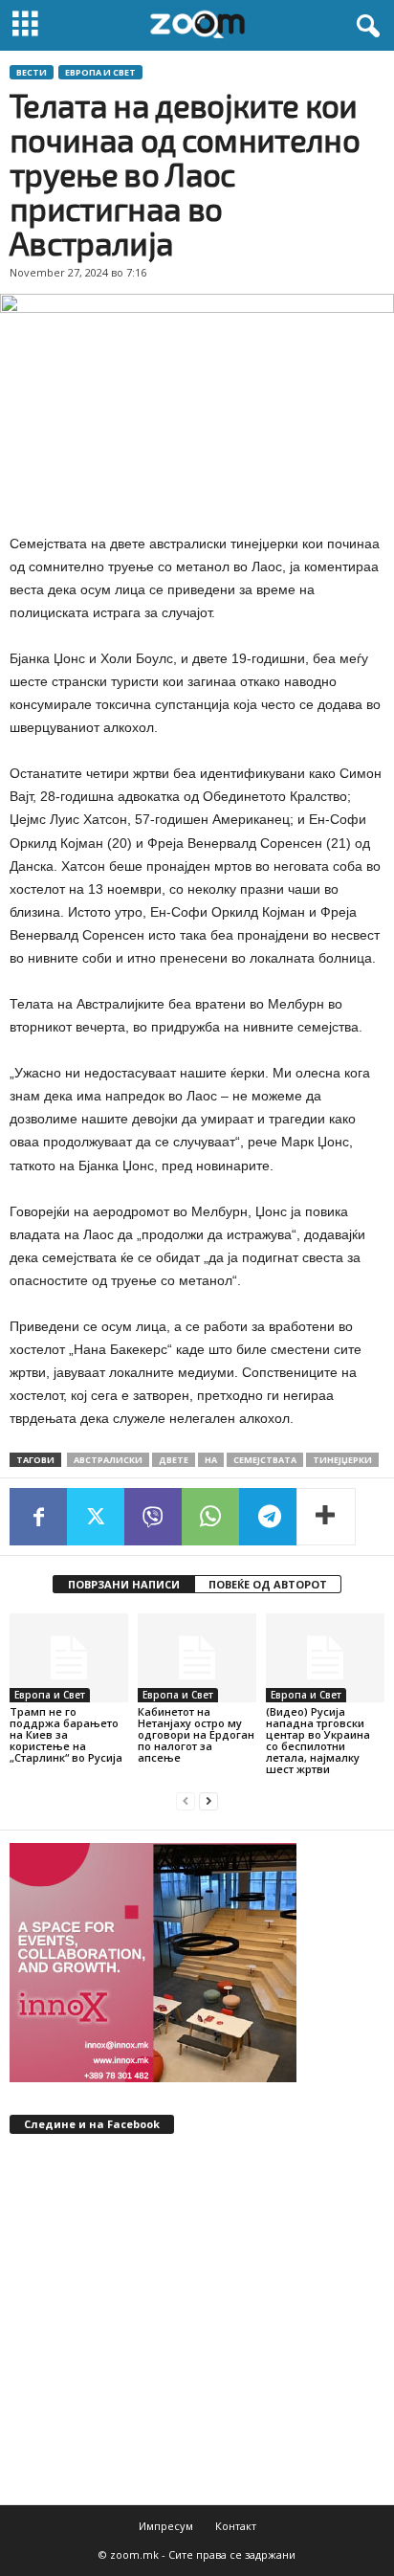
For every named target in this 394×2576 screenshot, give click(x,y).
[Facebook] (38, 1517)
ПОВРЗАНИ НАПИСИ (124, 1584)
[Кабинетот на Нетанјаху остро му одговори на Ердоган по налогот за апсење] (197, 1658)
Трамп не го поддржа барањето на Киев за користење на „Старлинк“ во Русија (66, 1734)
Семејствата (265, 1460)
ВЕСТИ (32, 72)
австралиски (108, 1460)
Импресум (166, 2526)
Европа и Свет (100, 72)
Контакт (236, 2526)
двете (174, 1460)
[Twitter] (96, 1517)
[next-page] (208, 1801)
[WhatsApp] (210, 1517)
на (211, 1460)
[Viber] (153, 1517)
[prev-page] (186, 1801)
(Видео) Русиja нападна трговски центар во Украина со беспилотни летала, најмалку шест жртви (318, 1740)
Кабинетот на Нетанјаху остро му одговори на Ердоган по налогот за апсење (196, 1734)
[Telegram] (268, 1517)
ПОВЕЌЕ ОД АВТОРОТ (268, 1584)
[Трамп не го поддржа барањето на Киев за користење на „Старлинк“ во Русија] (69, 1658)
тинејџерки (342, 1460)
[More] (326, 1517)
